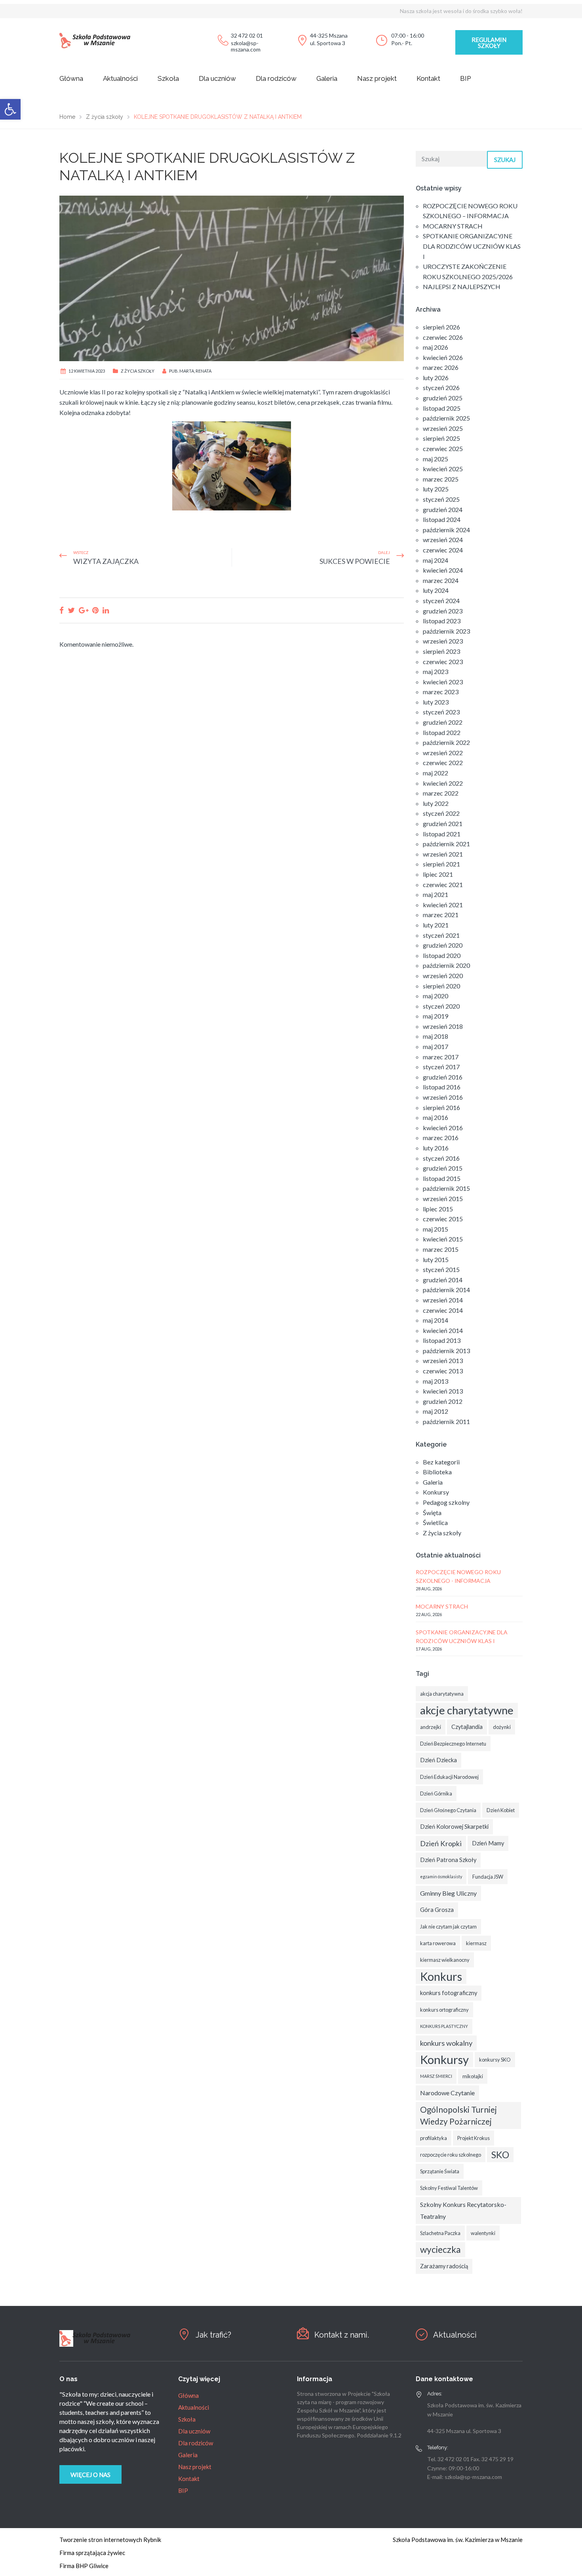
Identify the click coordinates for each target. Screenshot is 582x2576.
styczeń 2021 (441, 935)
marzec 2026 (441, 367)
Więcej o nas (90, 2475)
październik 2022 (446, 742)
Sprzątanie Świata (440, 2171)
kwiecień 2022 (443, 783)
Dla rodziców (276, 78)
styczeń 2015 (441, 1269)
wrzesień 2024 (443, 540)
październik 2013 (446, 1351)
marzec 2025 (441, 479)
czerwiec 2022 (443, 763)
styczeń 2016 (441, 1158)
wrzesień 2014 (443, 1300)
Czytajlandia (467, 1727)
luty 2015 (436, 1259)
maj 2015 (436, 1229)
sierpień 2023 (441, 651)
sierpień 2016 (441, 1107)
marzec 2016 (441, 1138)
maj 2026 (436, 347)
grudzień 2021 (443, 823)
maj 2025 (436, 459)
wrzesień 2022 (443, 753)
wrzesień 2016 (443, 1097)
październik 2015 (446, 1188)
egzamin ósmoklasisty (441, 1876)
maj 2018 (436, 1036)
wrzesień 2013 (443, 1360)
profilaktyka (434, 2138)
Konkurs (441, 1976)
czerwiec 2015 (443, 1219)
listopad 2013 (442, 1340)
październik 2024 (446, 530)
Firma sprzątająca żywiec (92, 2553)
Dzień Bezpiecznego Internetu (453, 1744)
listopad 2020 (442, 955)
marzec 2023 (441, 692)
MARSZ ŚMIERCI (436, 2076)
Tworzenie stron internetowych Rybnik (110, 2540)
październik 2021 (446, 844)
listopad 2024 (442, 519)
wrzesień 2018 (443, 1026)
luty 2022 (436, 803)
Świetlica (435, 1522)
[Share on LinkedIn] (106, 610)
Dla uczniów (217, 78)
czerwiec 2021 (443, 884)
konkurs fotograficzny (449, 1993)
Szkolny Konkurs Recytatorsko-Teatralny (463, 2210)
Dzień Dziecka (438, 1760)
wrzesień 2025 (443, 428)
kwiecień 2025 (443, 469)
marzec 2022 (441, 793)
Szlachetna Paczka (440, 2233)
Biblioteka (437, 1472)
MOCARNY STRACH (453, 226)
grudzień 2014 (443, 1280)
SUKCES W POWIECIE (355, 561)
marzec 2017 (441, 1057)
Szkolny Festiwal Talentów (449, 2188)
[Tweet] (71, 610)
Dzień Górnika (436, 1793)
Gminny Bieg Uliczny (448, 1893)
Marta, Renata (195, 371)
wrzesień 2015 (443, 1199)
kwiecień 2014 (443, 1330)
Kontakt (428, 78)
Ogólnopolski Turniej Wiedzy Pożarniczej (458, 2115)
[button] (10, 109)
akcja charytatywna (442, 1694)
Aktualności (120, 78)
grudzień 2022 (443, 722)
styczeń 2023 (441, 712)
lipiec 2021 (438, 874)
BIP (465, 78)
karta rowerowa (438, 1943)
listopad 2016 (442, 1087)
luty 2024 (436, 590)
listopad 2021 (442, 834)
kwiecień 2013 (443, 1391)
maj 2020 (436, 996)
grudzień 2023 (443, 611)
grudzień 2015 (443, 1168)
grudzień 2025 (443, 398)
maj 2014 (436, 1320)
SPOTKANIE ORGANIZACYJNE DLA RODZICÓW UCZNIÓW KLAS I (472, 246)
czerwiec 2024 (443, 550)
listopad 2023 (442, 621)
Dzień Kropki (441, 1843)
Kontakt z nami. (342, 2335)
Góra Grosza (437, 1910)
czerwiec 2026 (443, 337)
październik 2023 (446, 631)
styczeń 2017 (441, 1067)
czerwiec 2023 (443, 662)
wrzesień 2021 (443, 854)
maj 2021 (436, 894)
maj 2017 (436, 1046)
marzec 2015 (441, 1249)
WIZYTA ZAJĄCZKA (106, 561)
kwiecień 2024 (443, 570)
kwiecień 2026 (443, 357)
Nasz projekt (377, 78)
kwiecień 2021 (443, 905)
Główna (71, 78)
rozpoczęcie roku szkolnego (451, 2155)
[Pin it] (95, 610)
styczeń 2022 (441, 813)
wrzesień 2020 (443, 976)
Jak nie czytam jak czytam (448, 1927)
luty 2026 (436, 378)
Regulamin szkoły (489, 43)
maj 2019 (436, 1016)
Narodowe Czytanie (447, 2093)
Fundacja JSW (488, 1877)
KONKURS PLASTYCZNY (444, 2026)
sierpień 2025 (441, 438)
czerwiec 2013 (443, 1371)
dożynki (502, 1727)
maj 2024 (436, 560)
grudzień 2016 (443, 1077)
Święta (432, 1513)
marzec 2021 (441, 915)
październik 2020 (446, 965)
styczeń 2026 (441, 387)
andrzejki (431, 1727)
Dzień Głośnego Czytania (448, 1810)
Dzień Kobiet (501, 1810)
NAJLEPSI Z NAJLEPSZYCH (462, 287)
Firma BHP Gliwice (84, 2566)
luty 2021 (436, 925)
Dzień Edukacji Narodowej (449, 1777)
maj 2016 (436, 1117)
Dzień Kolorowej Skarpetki (454, 1827)
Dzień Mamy (488, 1843)
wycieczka (440, 2249)
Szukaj (505, 160)
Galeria (327, 78)
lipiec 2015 (438, 1209)
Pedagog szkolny (446, 1502)
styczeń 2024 (441, 601)
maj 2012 (436, 1411)
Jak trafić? (213, 2335)
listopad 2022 (442, 732)
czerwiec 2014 (443, 1310)
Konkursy (436, 1492)
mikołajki (473, 2076)
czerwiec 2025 (443, 448)
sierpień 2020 (441, 986)
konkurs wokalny (446, 2043)
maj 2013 (436, 1381)
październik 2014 (446, 1290)
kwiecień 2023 (443, 682)
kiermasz (476, 1943)
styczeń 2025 (441, 499)
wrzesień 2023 (443, 641)
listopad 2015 (442, 1178)
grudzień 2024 (443, 509)
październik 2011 (446, 1421)
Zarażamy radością (444, 2266)
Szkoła (168, 78)
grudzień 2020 (443, 945)
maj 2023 (436, 671)
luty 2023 (436, 702)
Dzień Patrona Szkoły (448, 1860)
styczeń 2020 (441, 1006)
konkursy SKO (495, 2060)
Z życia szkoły (138, 371)
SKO (500, 2155)
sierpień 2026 (441, 327)
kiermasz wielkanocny (445, 1960)
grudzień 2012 (443, 1401)
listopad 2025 (442, 408)
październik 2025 (446, 418)
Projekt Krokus (474, 2138)
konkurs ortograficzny (444, 2010)
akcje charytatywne (467, 1710)
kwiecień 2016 (443, 1128)
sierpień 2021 (441, 864)
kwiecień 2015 (443, 1239)
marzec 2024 (441, 580)
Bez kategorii (441, 1462)
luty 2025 (436, 489)
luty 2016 (436, 1148)
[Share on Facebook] (62, 610)
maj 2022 (436, 773)
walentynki (483, 2233)
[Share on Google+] (84, 610)
